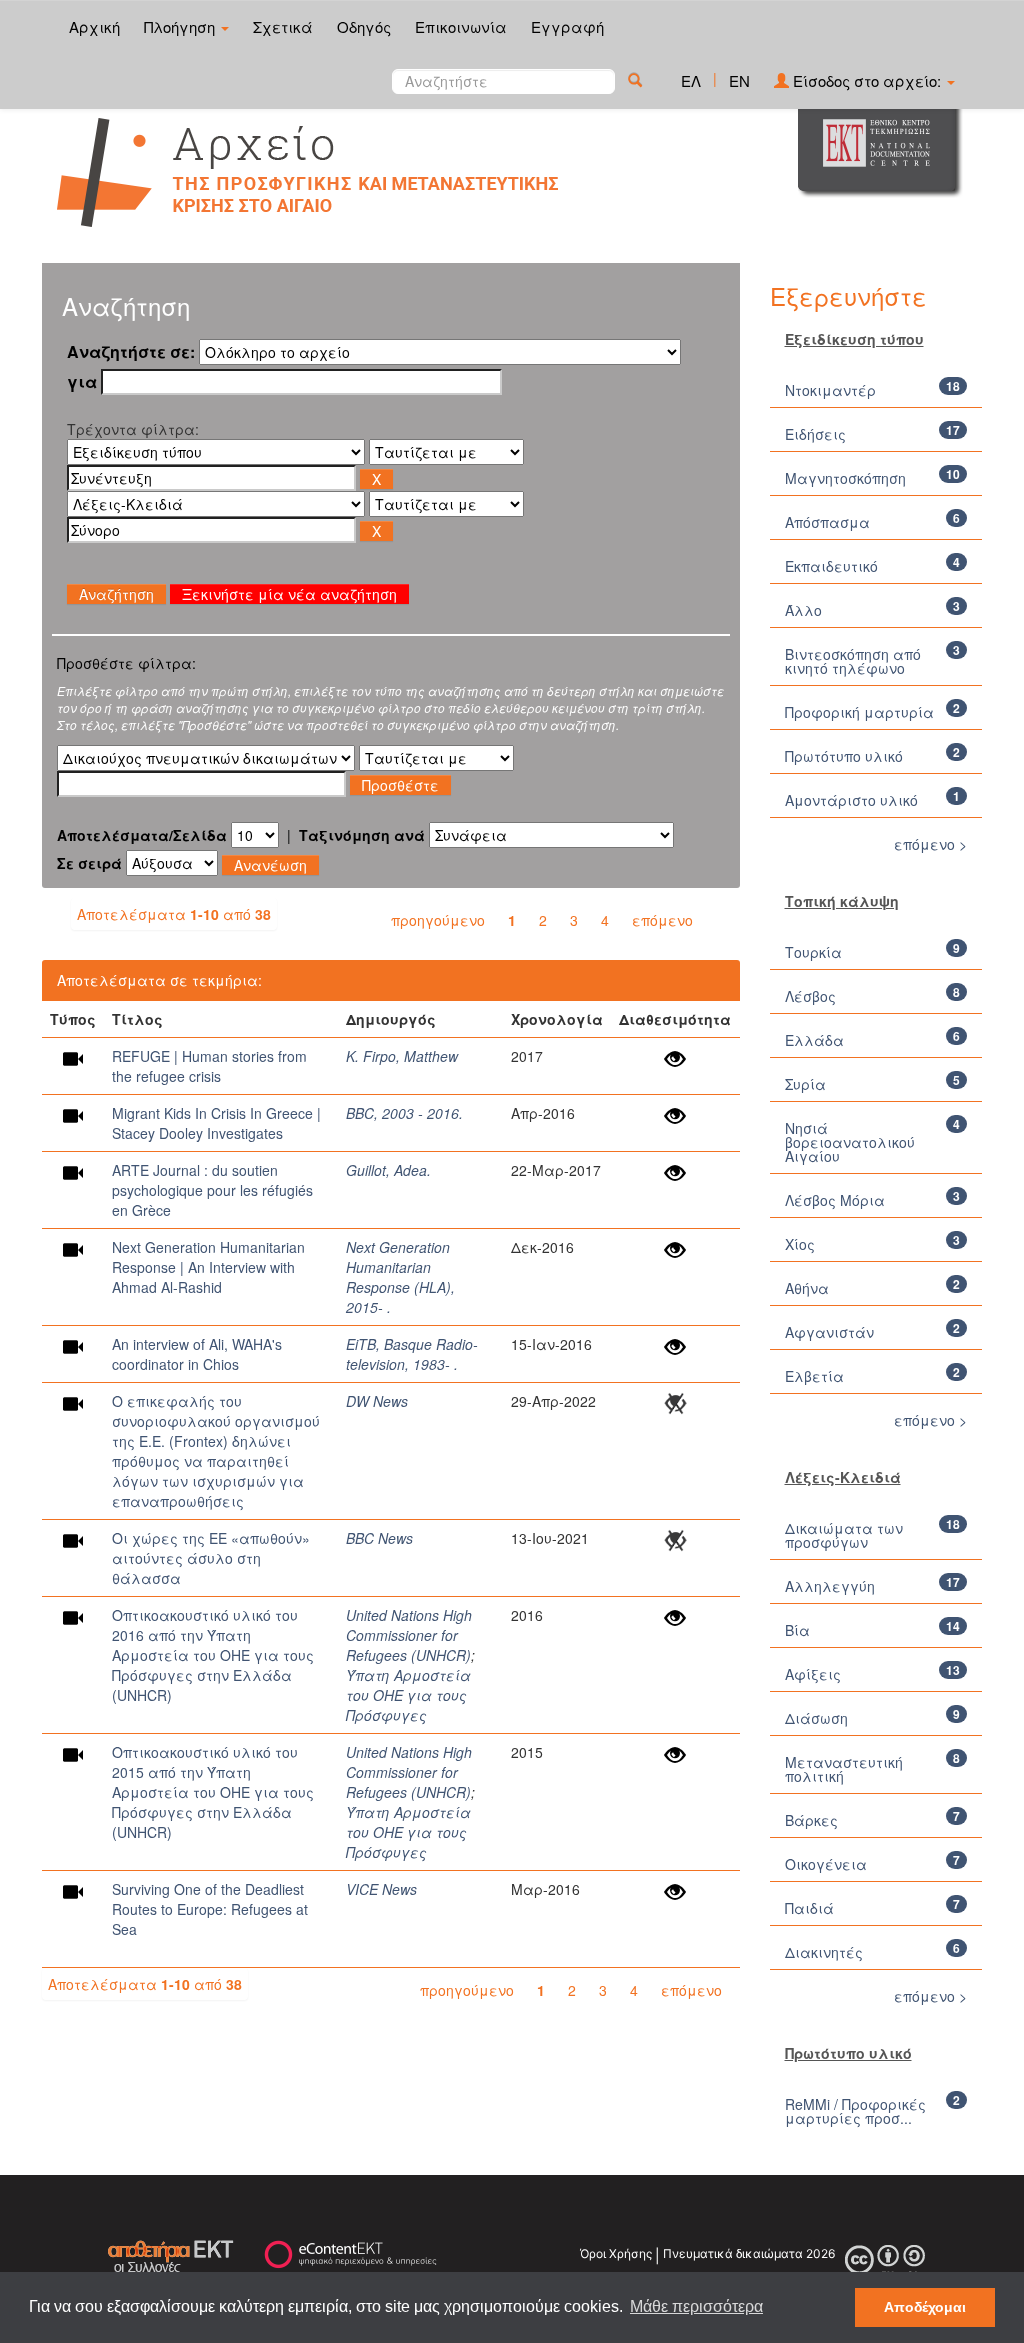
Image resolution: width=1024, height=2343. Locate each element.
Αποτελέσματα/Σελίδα (142, 835)
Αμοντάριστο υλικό (851, 800)
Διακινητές (824, 1952)
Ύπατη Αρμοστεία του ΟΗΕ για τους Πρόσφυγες (408, 1695)
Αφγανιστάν (829, 1332)
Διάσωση (816, 1718)
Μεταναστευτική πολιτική (844, 1769)
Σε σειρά (89, 863)
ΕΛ (691, 80)
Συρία (805, 1084)
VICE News (381, 1889)
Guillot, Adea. (388, 1170)
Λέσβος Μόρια (835, 1200)
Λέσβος (810, 996)
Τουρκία (813, 952)
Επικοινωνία (461, 26)
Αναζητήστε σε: (131, 352)
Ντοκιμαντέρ (830, 390)
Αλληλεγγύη (830, 1586)
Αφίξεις (813, 1674)
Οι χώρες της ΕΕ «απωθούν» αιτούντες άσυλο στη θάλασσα (211, 1558)
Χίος (800, 1244)
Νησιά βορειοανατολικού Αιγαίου (850, 1142)
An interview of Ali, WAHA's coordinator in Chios (197, 1354)
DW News (377, 1401)
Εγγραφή (567, 26)
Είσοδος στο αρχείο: (867, 80)
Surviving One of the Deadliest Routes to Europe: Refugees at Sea (210, 1909)
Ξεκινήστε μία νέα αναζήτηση (289, 594)
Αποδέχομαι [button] (925, 2307)
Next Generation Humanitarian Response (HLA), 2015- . (400, 1277)
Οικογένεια (826, 1864)
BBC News (379, 1538)
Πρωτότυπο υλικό (844, 756)
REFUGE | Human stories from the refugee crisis (209, 1066)
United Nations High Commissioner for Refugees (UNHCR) (409, 1635)
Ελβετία (814, 1376)
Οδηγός (364, 26)
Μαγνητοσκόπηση (845, 478)
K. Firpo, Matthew (402, 1056)
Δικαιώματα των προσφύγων (844, 1535)
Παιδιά (809, 1908)
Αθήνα (807, 1288)
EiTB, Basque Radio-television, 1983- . (412, 1354)
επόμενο (662, 920)
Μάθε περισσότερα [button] (696, 2306)
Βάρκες (811, 1820)
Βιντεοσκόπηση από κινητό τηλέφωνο (853, 661)
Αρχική (94, 26)
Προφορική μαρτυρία (859, 712)
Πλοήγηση (181, 26)
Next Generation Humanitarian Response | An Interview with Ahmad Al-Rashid (208, 1267)
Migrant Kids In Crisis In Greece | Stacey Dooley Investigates (216, 1123)
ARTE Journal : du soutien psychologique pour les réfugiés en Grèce (212, 1190)
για (82, 382)
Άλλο (803, 610)
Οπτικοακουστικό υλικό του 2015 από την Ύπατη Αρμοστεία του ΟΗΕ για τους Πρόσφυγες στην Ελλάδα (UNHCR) (213, 1792)
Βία (797, 1630)
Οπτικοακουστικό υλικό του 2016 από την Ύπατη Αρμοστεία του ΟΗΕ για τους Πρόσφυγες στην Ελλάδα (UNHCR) (213, 1655)
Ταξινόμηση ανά (362, 835)
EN (739, 80)
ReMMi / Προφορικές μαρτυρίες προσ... (855, 2111)
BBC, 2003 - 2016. (404, 1113)
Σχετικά (283, 26)
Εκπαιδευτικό (831, 566)
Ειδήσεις (815, 434)
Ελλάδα (814, 1040)
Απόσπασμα (827, 522)
